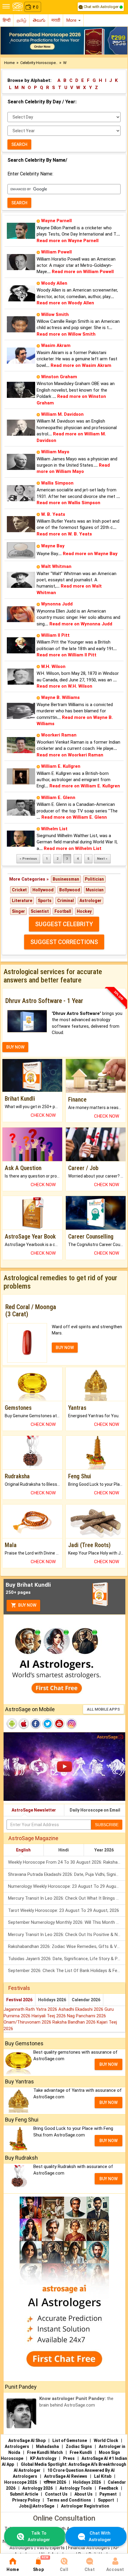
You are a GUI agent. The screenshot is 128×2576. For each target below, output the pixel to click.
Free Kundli (81, 2452)
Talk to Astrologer (39, 2536)
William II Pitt (55, 635)
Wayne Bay (53, 546)
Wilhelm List (54, 829)
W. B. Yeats (53, 514)
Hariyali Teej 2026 (49, 2016)
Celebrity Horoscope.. (39, 63)
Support (106, 2500)
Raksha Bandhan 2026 (75, 2022)
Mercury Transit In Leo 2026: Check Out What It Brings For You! (67, 1898)
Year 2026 (104, 1850)
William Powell (56, 252)
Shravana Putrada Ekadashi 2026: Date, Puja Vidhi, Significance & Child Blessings (67, 1874)
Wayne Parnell (56, 221)
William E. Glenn (58, 798)
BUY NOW (15, 1047)
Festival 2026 (19, 2000)
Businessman (66, 879)
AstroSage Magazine (33, 1838)
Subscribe (107, 1825)
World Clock (106, 2440)
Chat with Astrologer (101, 7)
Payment (108, 2494)
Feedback (109, 2488)
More (72, 20)
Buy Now (27, 1605)
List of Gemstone (70, 2440)
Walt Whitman (56, 566)
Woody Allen (54, 283)
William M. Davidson (62, 414)
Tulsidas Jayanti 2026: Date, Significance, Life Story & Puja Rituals (67, 1959)
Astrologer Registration (85, 2506)
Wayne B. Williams (60, 697)
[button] (10, 41)
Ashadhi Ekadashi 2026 (81, 2009)
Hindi (64, 1850)
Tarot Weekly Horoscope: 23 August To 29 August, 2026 (64, 1910)
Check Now (43, 1115)
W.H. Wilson (53, 666)
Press (69, 2458)
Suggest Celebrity (64, 924)
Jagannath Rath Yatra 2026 (31, 2009)
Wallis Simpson (57, 483)
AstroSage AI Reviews (66, 2476)
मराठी (56, 20)
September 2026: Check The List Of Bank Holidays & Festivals (67, 1971)
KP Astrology (43, 2458)
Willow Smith (55, 314)
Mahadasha (47, 2446)
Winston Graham (59, 377)
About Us (83, 2494)
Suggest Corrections (64, 942)
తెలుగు (39, 20)
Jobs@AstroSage (36, 2506)
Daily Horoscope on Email (95, 1810)
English (23, 1850)
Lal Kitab (103, 2476)
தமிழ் (22, 20)
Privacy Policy (26, 2500)
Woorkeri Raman (59, 735)
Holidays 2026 (52, 2000)
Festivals (19, 1988)
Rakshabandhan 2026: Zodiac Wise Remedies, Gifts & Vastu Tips (67, 1946)
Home (9, 63)
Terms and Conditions (69, 2500)
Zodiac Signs (79, 2446)
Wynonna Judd (57, 604)
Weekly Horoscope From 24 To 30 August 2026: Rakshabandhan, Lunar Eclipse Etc (67, 1862)
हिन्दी (7, 20)
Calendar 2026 (86, 2000)
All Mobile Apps (103, 1709)
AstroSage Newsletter (34, 1810)
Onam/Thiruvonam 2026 (28, 2022)
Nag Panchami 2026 (86, 2016)
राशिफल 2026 (55, 2482)
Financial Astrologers (89, 2548)
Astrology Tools (76, 2488)
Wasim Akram (56, 345)
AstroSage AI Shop (27, 2440)
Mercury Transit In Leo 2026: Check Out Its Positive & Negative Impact (67, 1935)
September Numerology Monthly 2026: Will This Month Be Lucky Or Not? (67, 1922)
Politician (94, 879)
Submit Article (24, 2494)
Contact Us (56, 2494)
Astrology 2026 (38, 2488)
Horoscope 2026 (21, 2482)
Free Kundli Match (45, 2452)
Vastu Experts (51, 2548)
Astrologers (17, 2446)
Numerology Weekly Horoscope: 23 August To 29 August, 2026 (67, 1886)
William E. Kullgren (61, 766)
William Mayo (55, 452)
